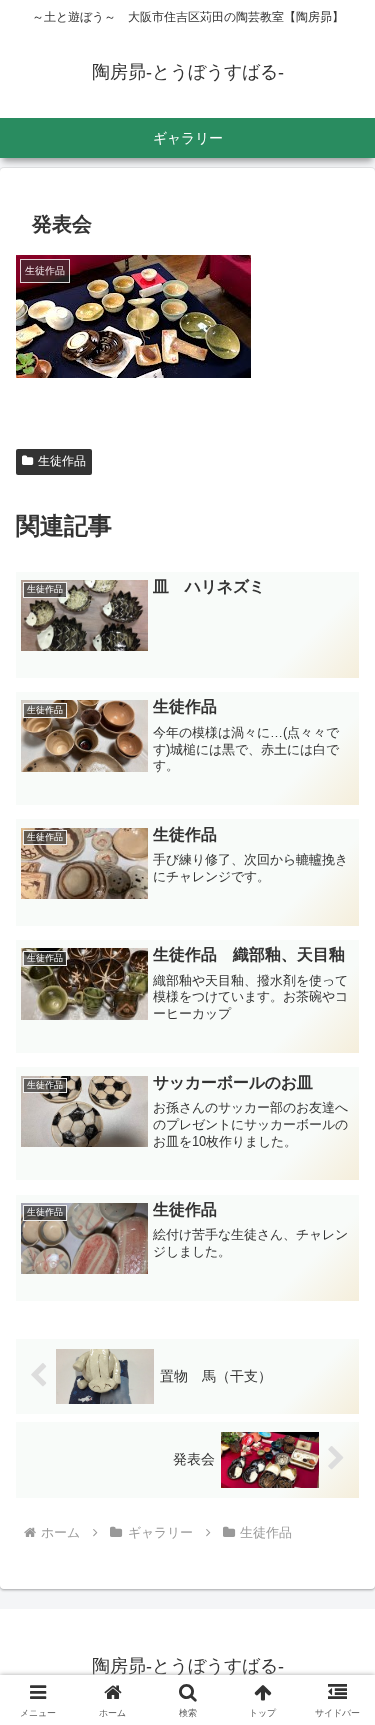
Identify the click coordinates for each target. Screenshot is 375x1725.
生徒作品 (62, 461)
